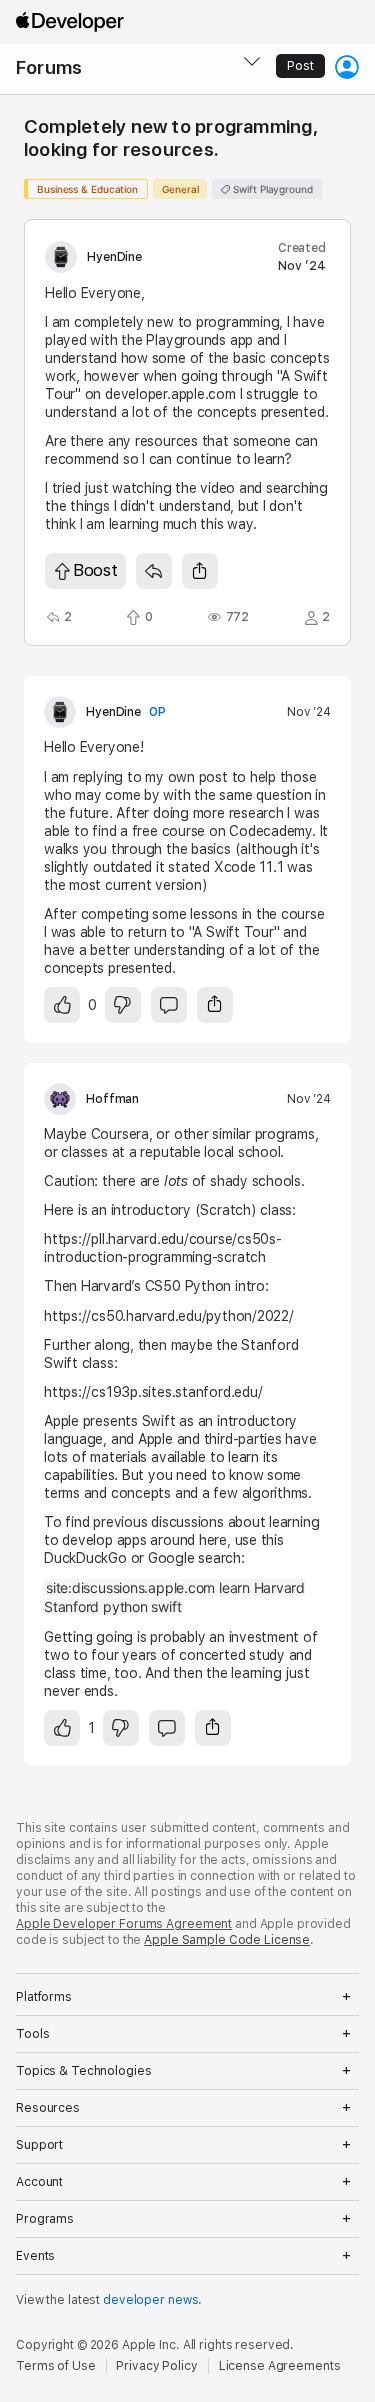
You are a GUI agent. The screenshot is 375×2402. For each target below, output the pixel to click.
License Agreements (280, 2366)
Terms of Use (56, 2366)
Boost (95, 570)
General (180, 189)
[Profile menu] (347, 67)
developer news (150, 2300)
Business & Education (87, 189)
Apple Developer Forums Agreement (124, 1924)
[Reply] (154, 571)
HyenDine (114, 257)
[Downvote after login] (123, 1005)
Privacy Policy (156, 2366)
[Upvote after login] (62, 1005)
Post (300, 66)
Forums (49, 67)
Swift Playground (271, 189)
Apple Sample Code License (227, 1940)
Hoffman (112, 1099)
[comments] (169, 1005)
